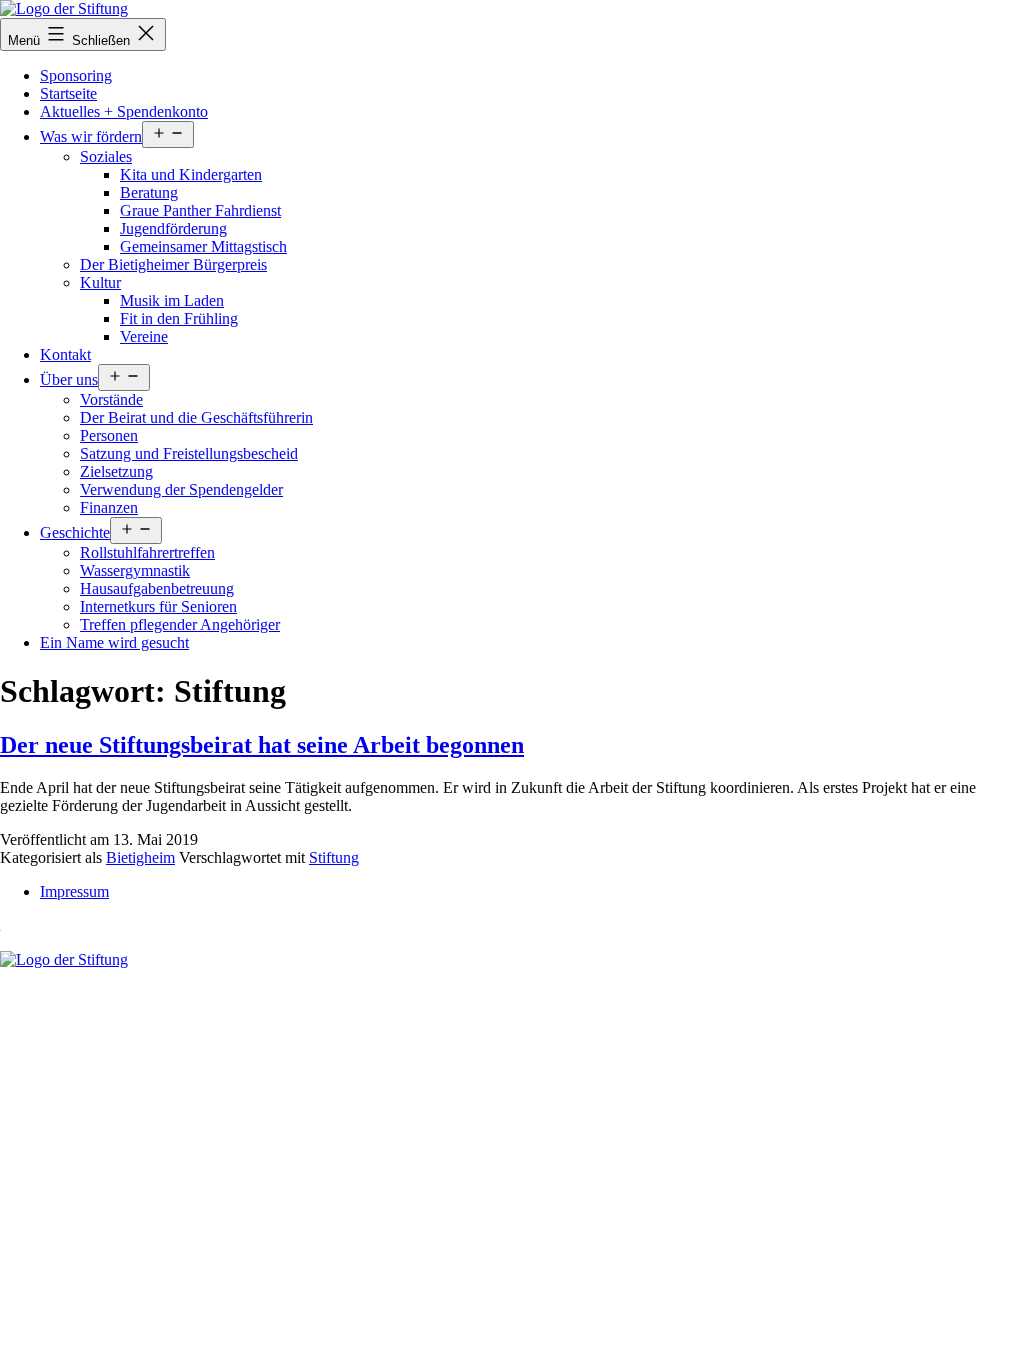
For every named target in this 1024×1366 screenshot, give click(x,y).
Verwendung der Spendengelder (181, 489)
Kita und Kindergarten (191, 174)
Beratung (149, 192)
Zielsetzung (116, 471)
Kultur (100, 282)
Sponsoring (76, 75)
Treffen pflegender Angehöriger (180, 624)
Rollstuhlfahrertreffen (147, 552)
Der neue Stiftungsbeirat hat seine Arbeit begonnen (262, 745)
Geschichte (75, 532)
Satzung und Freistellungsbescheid (189, 453)
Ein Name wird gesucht (114, 642)
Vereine (144, 336)
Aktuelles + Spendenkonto (124, 111)
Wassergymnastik (135, 570)
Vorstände (111, 399)
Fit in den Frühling (179, 318)
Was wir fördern (91, 136)
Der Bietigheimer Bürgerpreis (173, 264)
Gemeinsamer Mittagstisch (203, 246)
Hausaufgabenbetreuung (157, 588)
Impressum (74, 891)
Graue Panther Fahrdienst (200, 210)
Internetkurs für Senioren (158, 606)
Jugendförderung (173, 228)
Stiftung (334, 857)
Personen (109, 435)
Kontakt (65, 354)
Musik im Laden (172, 300)
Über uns (69, 379)
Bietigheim (140, 857)
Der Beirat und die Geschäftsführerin (196, 417)
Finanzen (109, 507)
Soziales (106, 156)
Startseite (68, 93)
